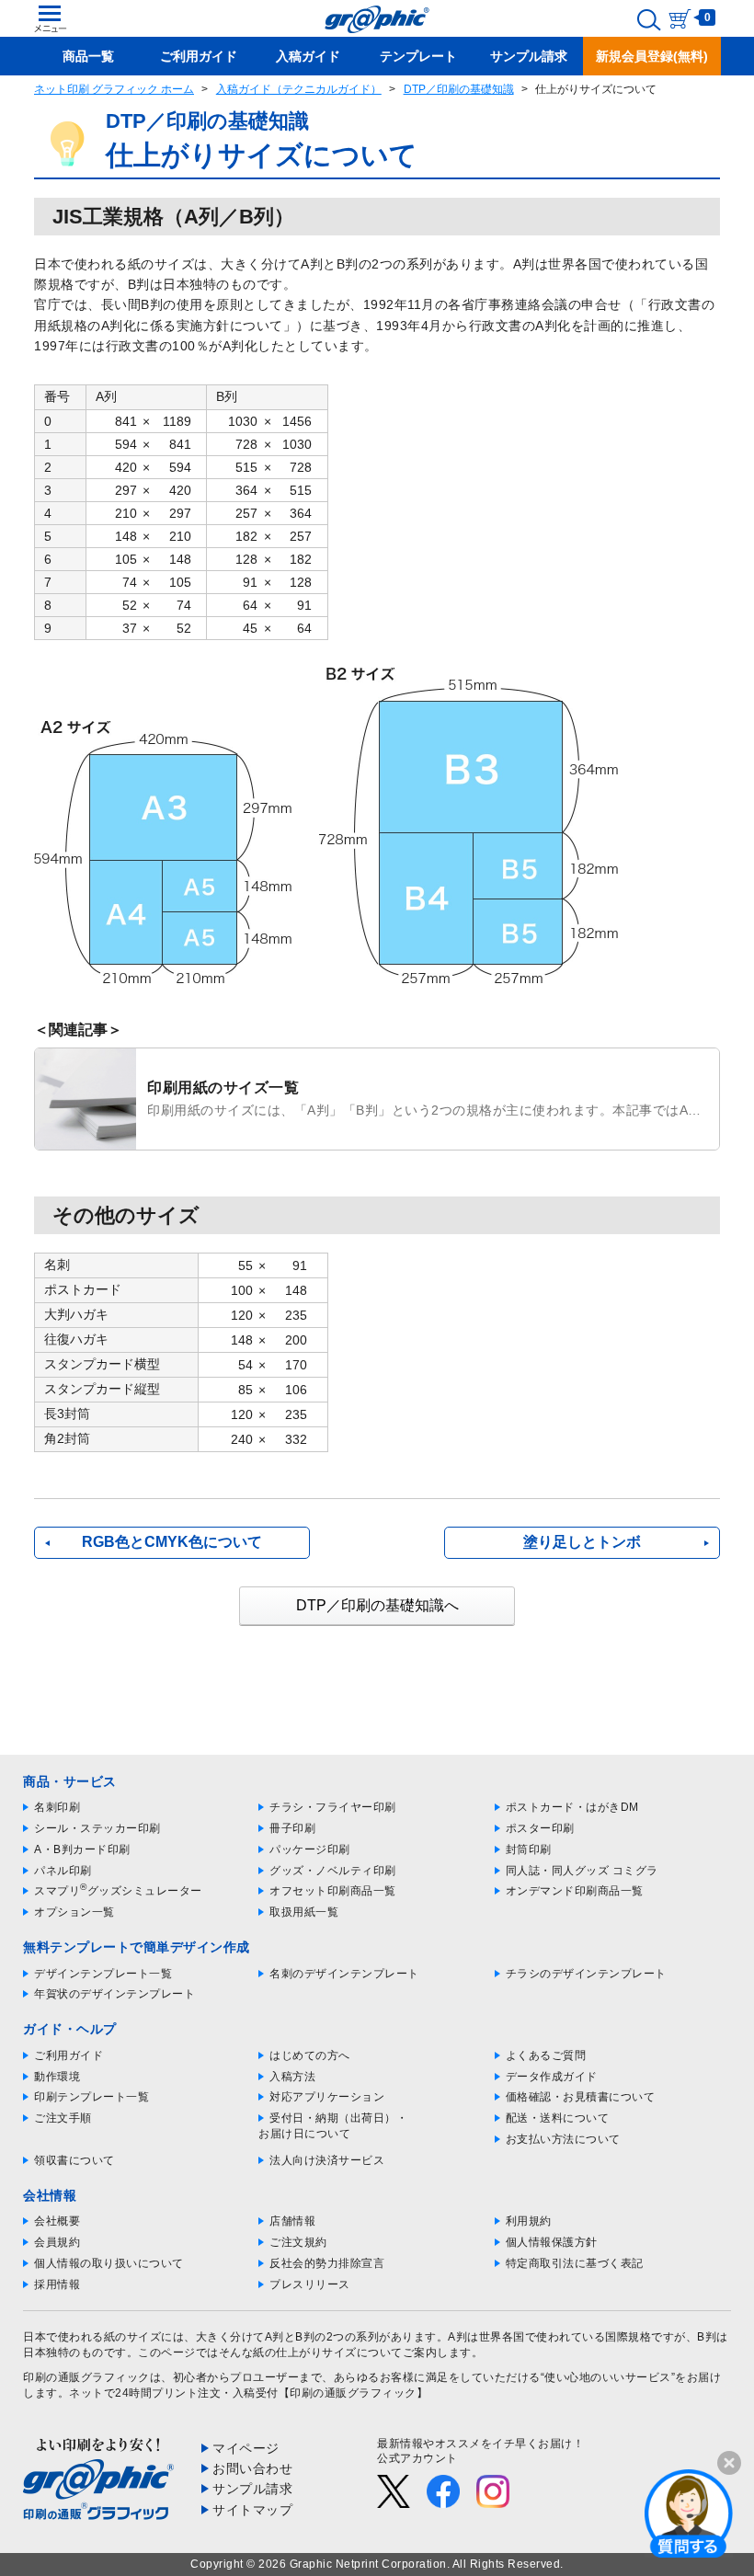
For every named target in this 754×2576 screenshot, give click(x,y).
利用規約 (529, 2221)
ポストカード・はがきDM (572, 1807)
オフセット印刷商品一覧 (333, 1891)
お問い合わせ (252, 2468)
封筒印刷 (529, 1849)
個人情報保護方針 (552, 2242)
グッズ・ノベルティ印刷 (333, 1871)
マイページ (246, 2448)
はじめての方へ (310, 2055)
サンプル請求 (252, 2489)
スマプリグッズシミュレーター (118, 1891)
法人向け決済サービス (327, 2160)
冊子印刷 (292, 1828)
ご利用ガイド (69, 2055)
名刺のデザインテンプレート (344, 1974)
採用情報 (57, 2284)
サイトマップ (252, 2510)
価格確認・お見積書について (581, 2097)
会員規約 (57, 2242)
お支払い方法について (563, 2139)
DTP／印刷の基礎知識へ (377, 1605)
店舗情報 (292, 2221)
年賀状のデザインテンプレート (114, 1994)
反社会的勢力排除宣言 (327, 2263)
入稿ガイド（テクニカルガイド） (299, 89)
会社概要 (57, 2221)
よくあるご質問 (546, 2055)
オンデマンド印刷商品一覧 (575, 1891)
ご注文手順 (63, 2118)
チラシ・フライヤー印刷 (333, 1807)
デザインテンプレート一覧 (103, 1974)
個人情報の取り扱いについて (109, 2263)
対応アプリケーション (327, 2097)
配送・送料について (558, 2118)
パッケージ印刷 (310, 1849)
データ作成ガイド (552, 2077)
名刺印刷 (57, 1807)
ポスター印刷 (540, 1828)
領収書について (74, 2160)
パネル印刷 (63, 1871)
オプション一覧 (74, 1912)
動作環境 (57, 2077)
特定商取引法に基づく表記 (575, 2263)
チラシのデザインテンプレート (586, 1974)
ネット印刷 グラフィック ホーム (114, 89)
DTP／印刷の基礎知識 (459, 89)
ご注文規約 (298, 2242)
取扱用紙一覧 (304, 1912)
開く (689, 2513)
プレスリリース (310, 2284)
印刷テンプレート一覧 (91, 2097)
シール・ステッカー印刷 (97, 1828)
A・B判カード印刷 (82, 1849)
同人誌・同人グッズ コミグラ (582, 1871)
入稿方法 (292, 2077)
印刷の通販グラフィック (86, 2377)
